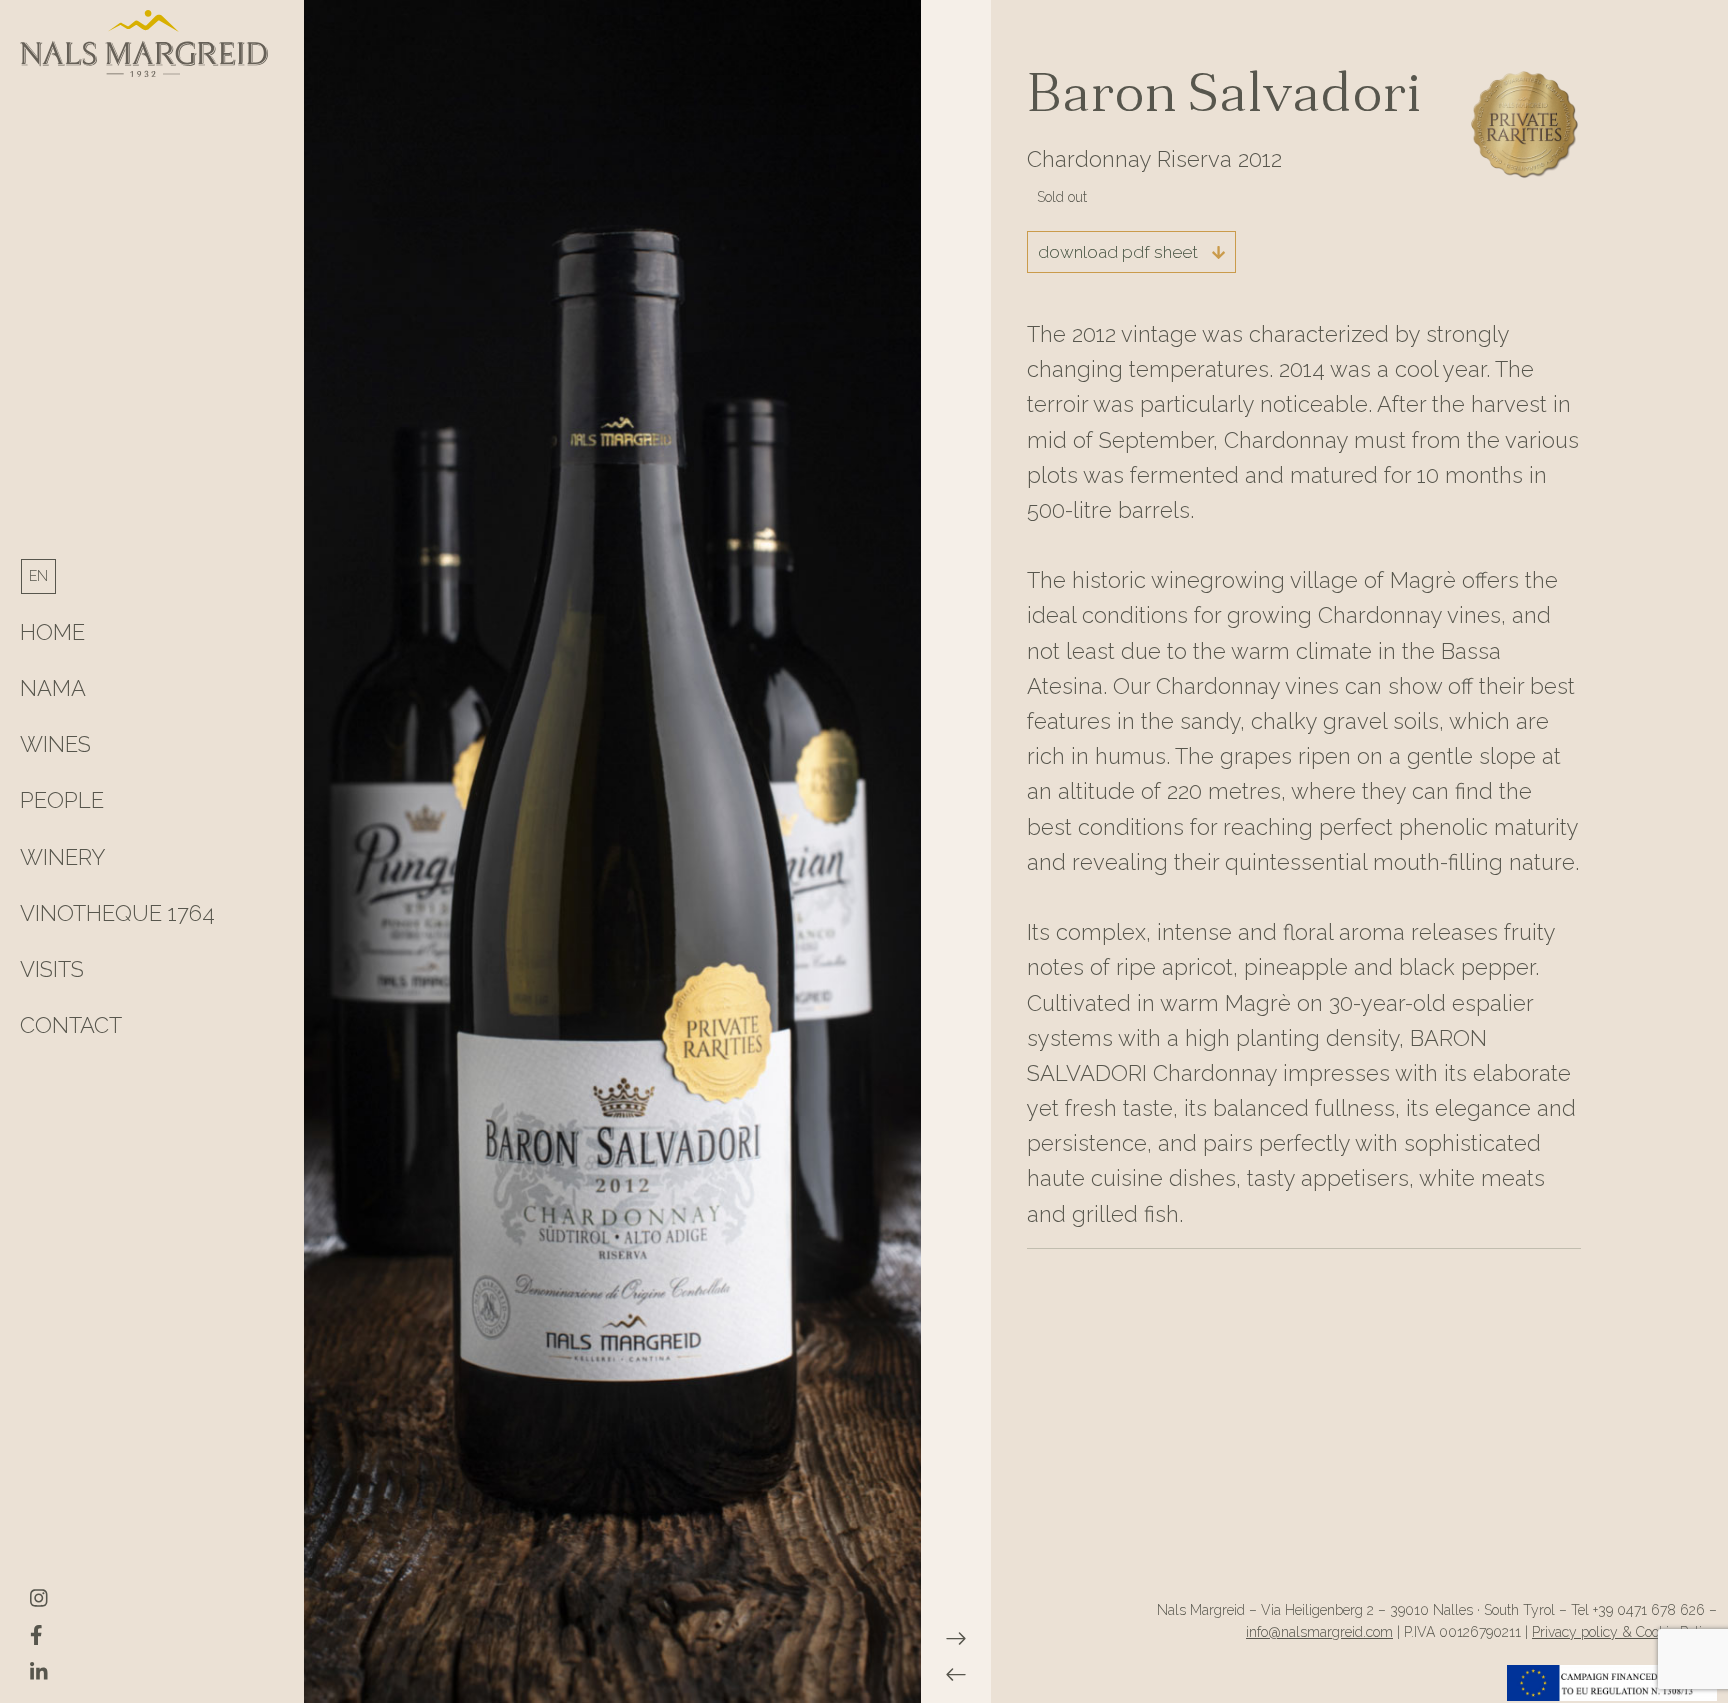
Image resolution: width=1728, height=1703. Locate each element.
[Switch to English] (38, 576)
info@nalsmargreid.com (1319, 1632)
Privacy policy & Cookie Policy (1624, 1632)
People (62, 800)
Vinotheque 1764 (117, 913)
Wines (55, 744)
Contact (71, 1025)
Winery (63, 857)
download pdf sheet (1120, 252)
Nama (53, 688)
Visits (52, 969)
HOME (52, 632)
